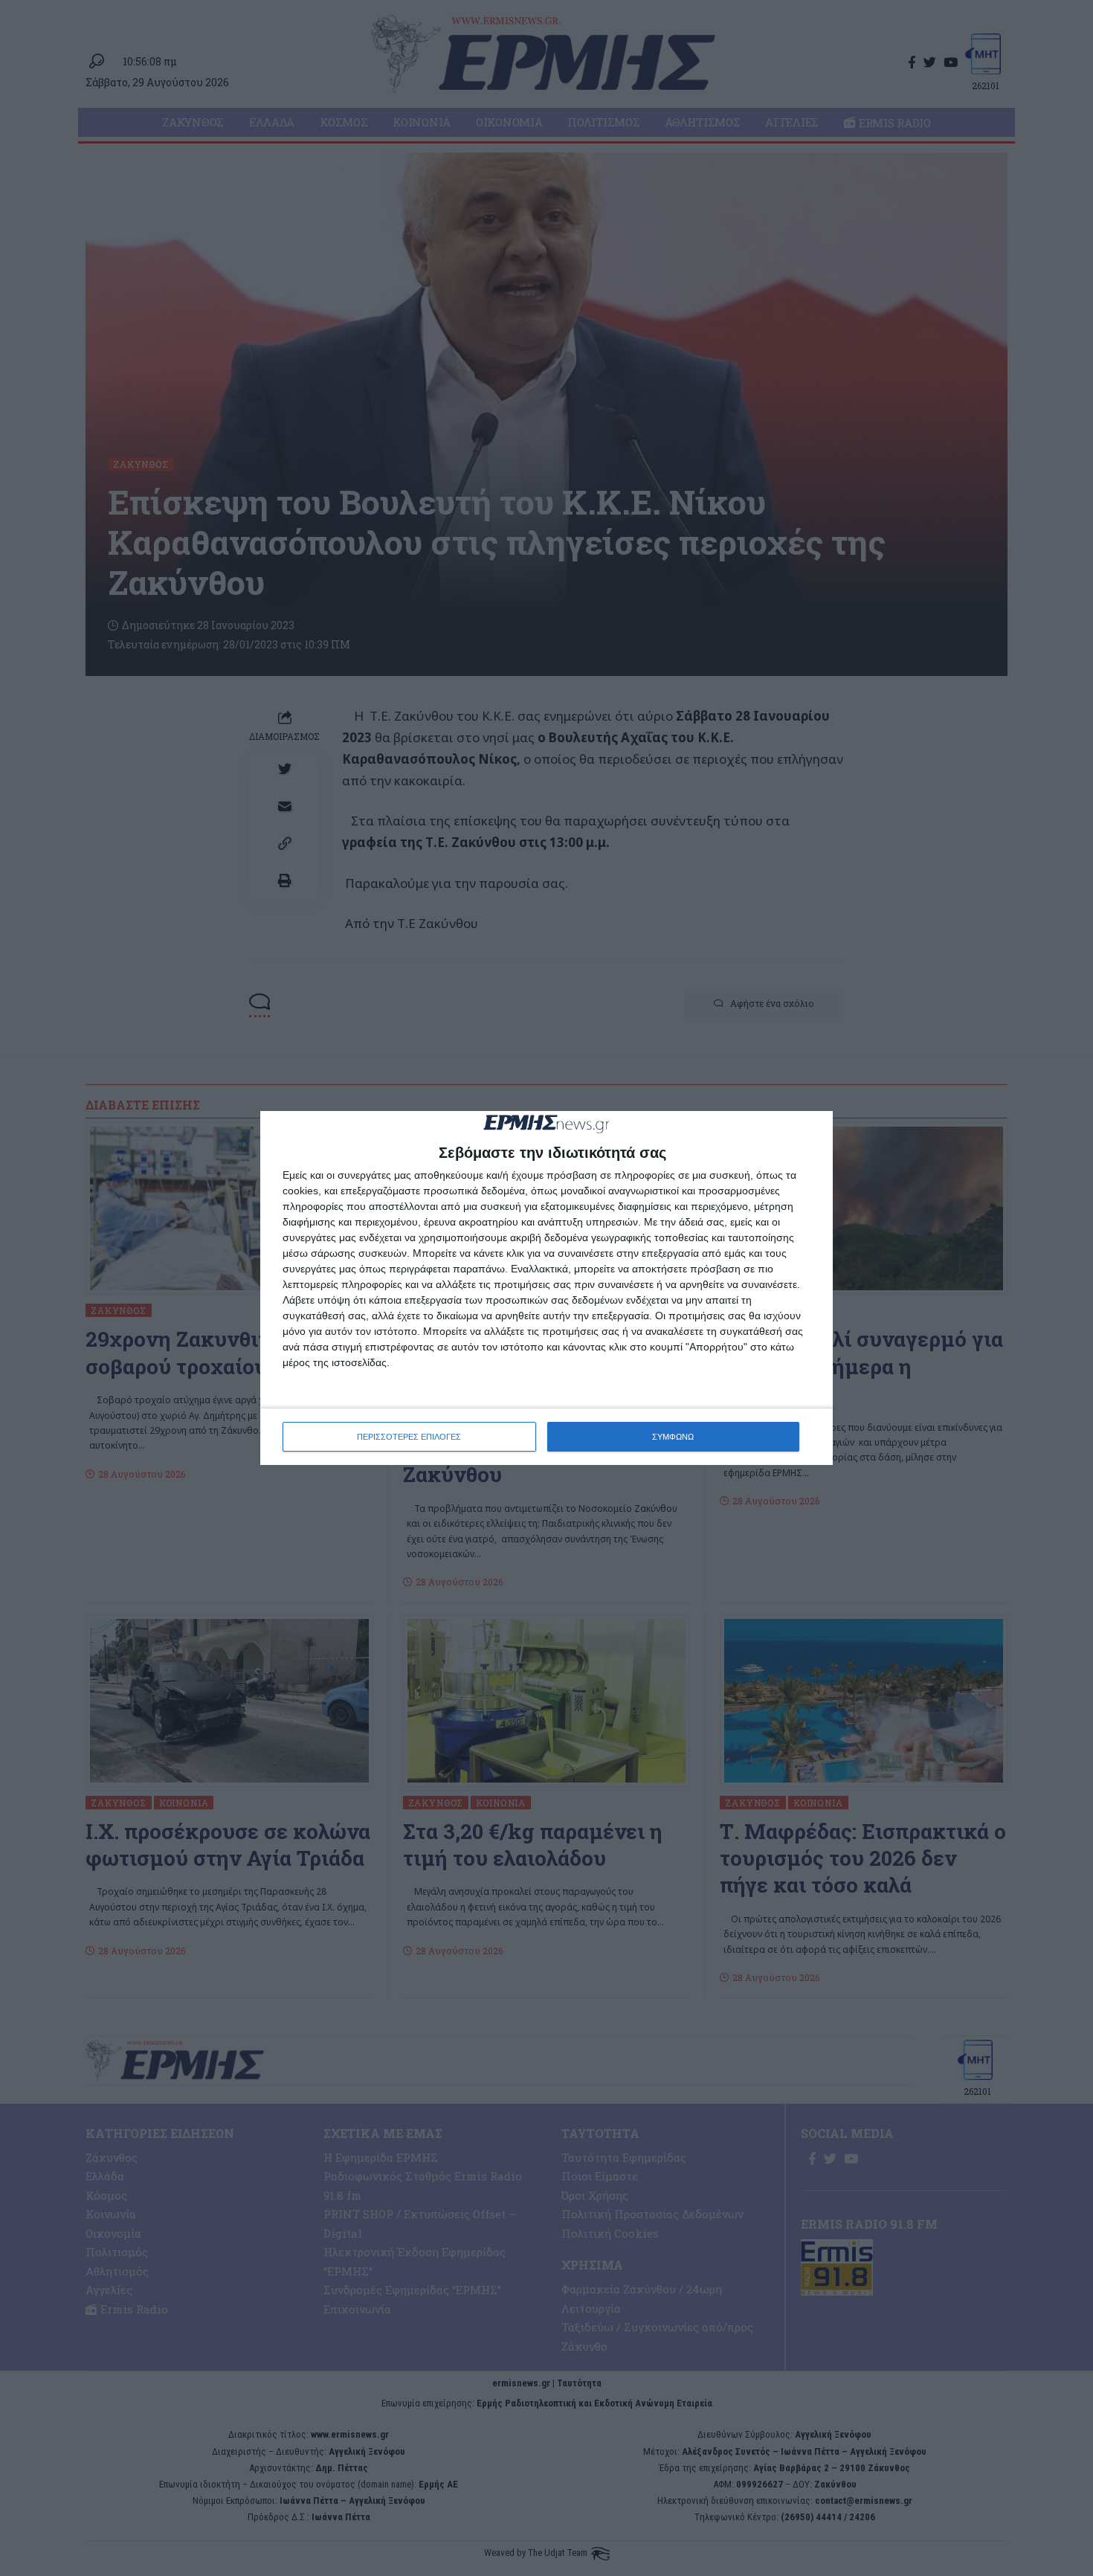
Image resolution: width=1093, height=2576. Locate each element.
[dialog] (546, 1288)
